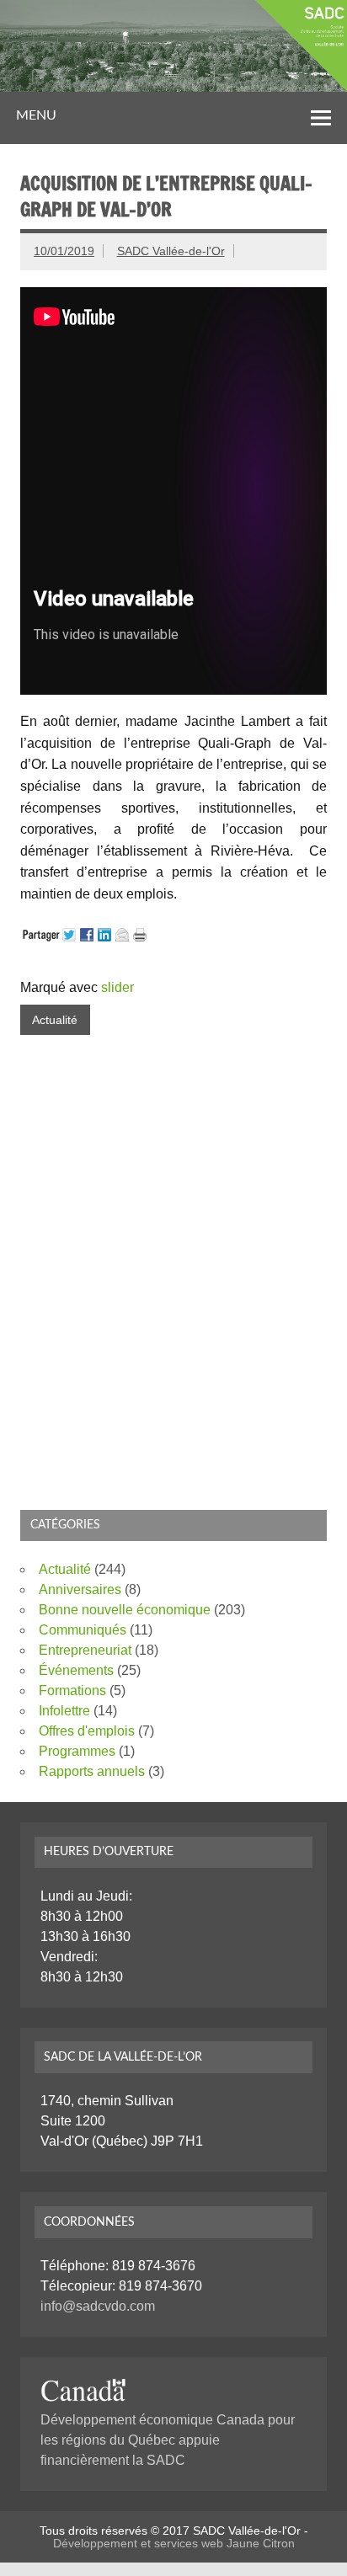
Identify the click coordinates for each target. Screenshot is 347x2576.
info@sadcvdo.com (98, 2306)
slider (117, 987)
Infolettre (64, 1711)
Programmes (77, 1751)
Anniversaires (80, 1589)
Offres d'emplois (87, 1731)
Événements (76, 1670)
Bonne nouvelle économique (125, 1610)
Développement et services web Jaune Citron (174, 2543)
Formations (72, 1691)
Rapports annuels (92, 1771)
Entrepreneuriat (85, 1650)
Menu (36, 115)
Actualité (55, 1020)
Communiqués (83, 1630)
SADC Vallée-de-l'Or (171, 251)
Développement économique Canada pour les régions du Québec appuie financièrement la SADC (168, 2440)
